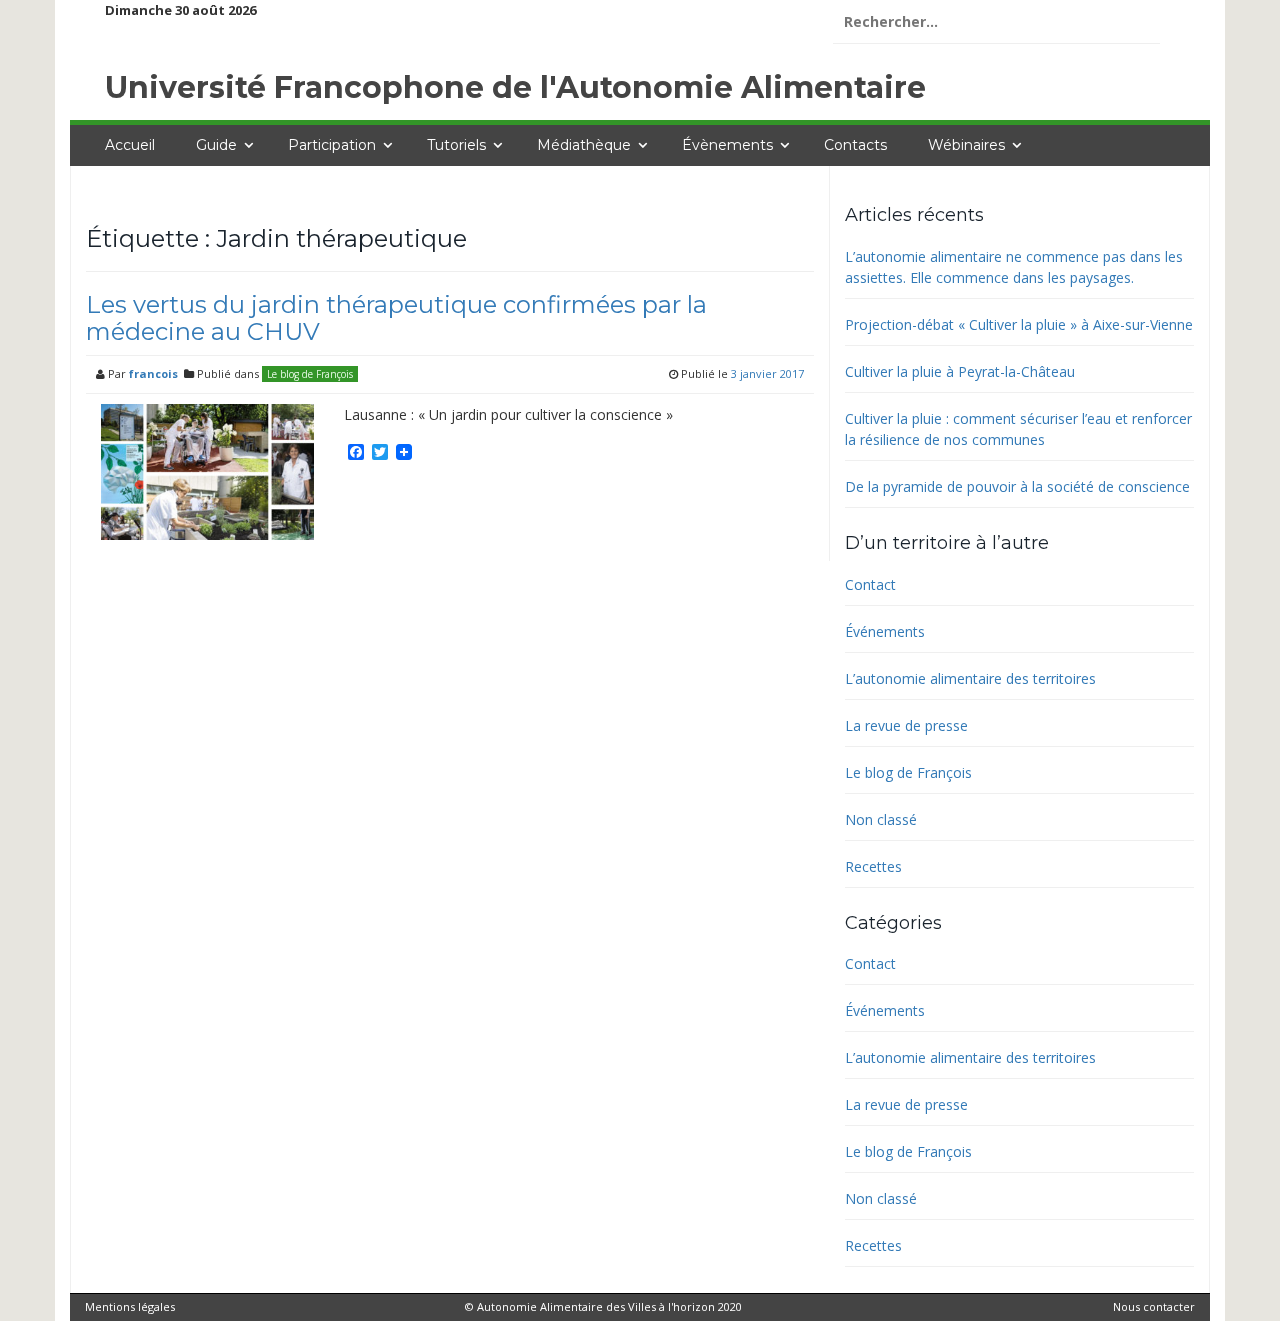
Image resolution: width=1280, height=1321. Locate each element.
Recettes (873, 866)
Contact (870, 584)
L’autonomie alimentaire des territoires (970, 678)
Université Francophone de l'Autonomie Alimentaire (515, 87)
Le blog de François (310, 374)
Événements (885, 631)
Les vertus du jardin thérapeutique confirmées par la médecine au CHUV (396, 317)
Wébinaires (966, 145)
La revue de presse (906, 725)
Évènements (727, 145)
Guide (216, 145)
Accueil (130, 145)
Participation (332, 145)
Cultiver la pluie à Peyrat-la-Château (960, 371)
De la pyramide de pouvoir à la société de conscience (1017, 486)
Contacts (855, 145)
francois (153, 373)
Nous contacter (1154, 1306)
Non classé (881, 819)
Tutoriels (456, 145)
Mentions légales (130, 1306)
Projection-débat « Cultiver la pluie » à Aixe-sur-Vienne (1019, 324)
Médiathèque (584, 145)
